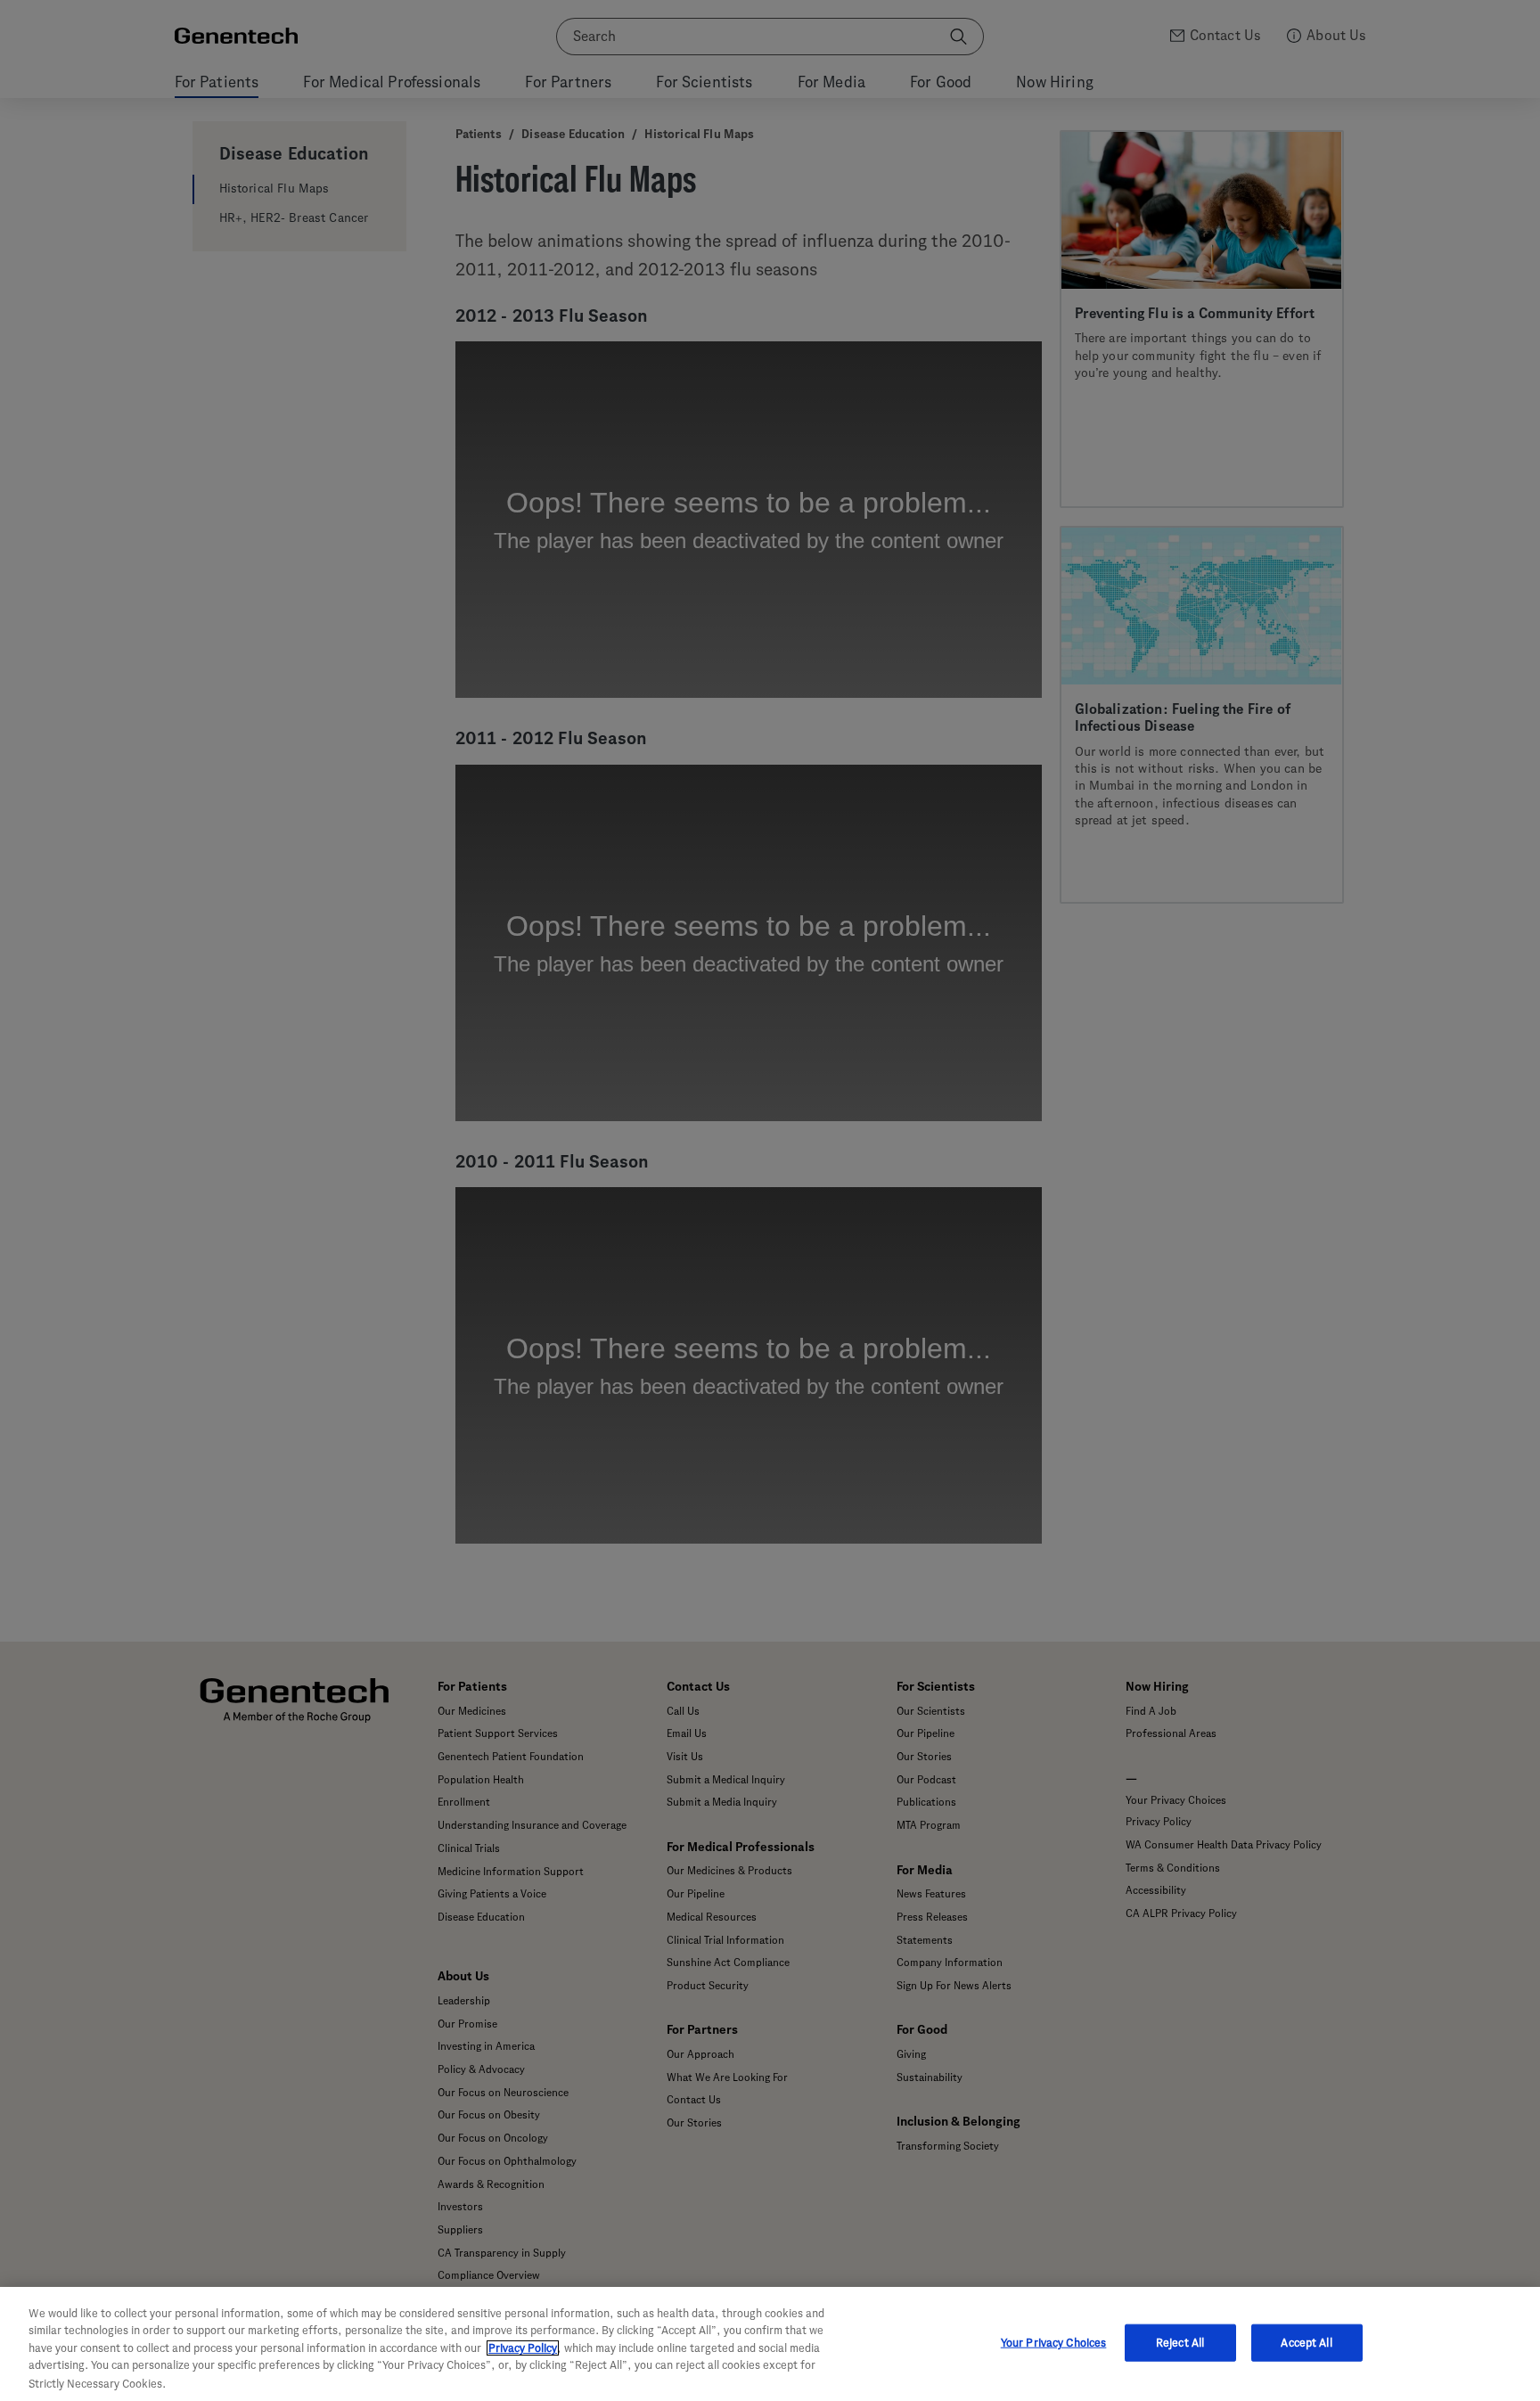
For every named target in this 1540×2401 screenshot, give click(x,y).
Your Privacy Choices (1054, 2343)
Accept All (1306, 2343)
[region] (770, 2344)
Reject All (1180, 2343)
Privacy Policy (523, 2348)
